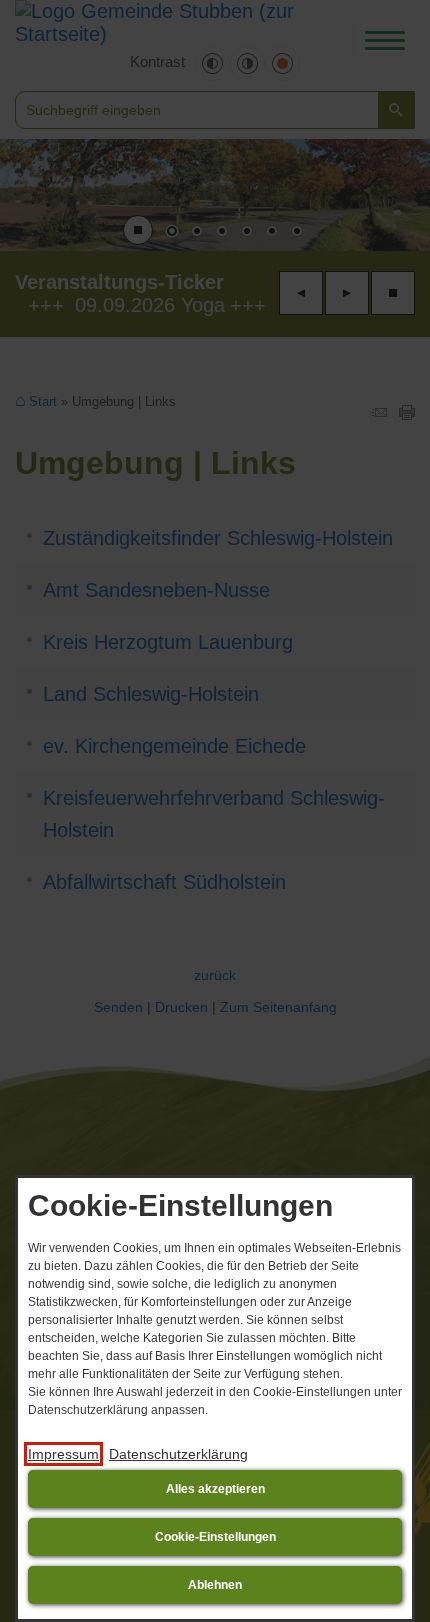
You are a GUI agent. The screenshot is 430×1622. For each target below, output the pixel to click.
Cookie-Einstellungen (215, 1537)
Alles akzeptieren (215, 1489)
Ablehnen (215, 1585)
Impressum (63, 1454)
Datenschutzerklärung (178, 1454)
